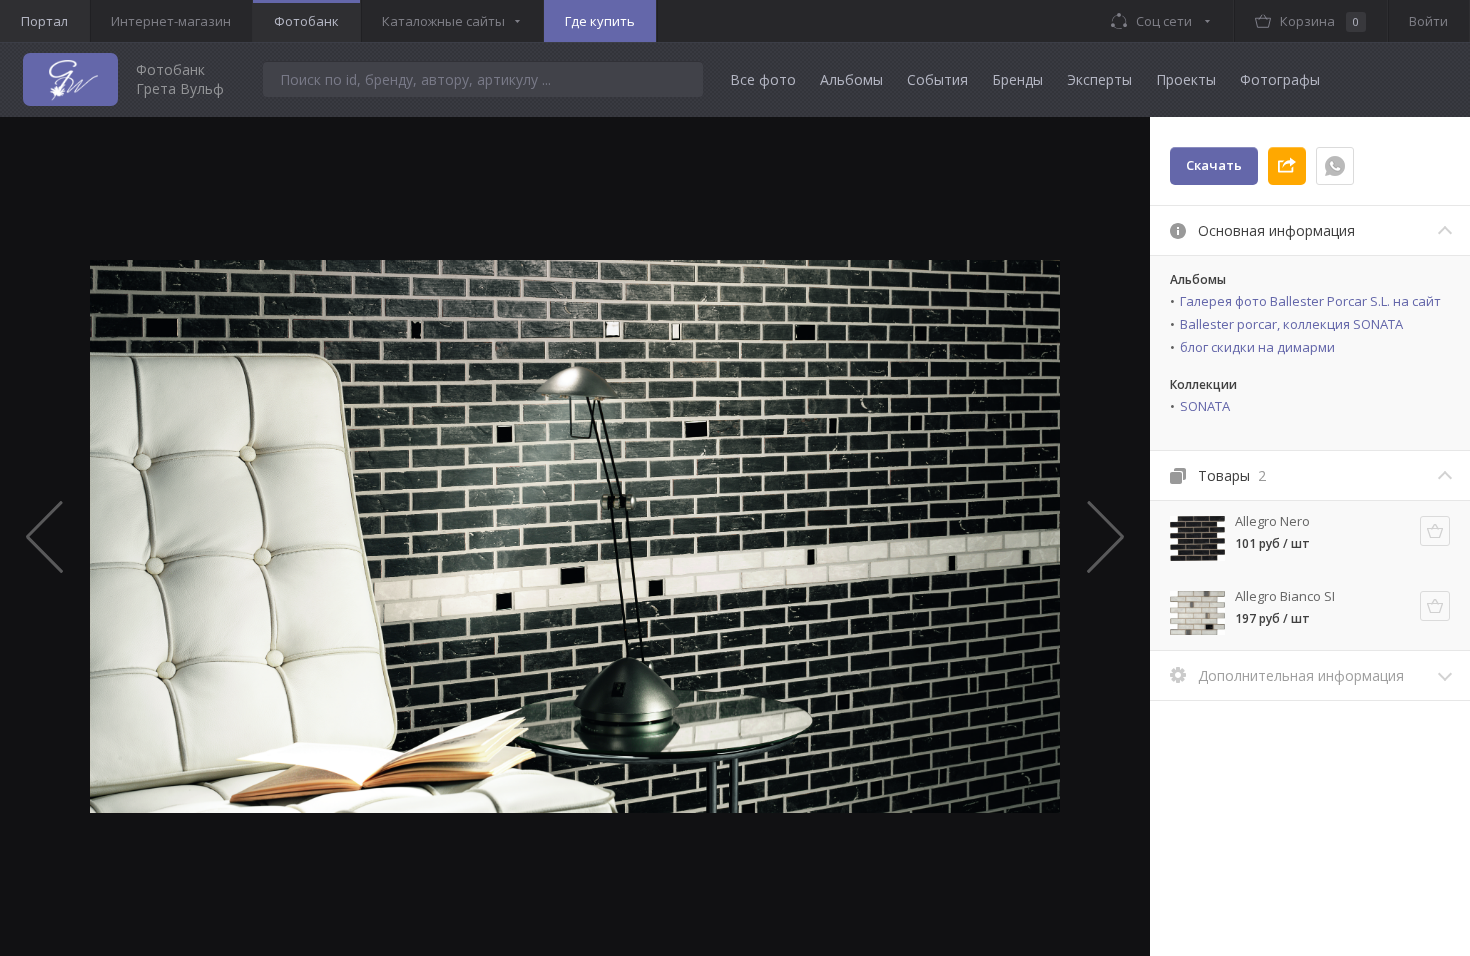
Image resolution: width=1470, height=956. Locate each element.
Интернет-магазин (171, 21)
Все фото (763, 79)
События (937, 79)
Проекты (1186, 79)
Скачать (1214, 165)
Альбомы (851, 79)
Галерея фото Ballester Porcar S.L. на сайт (1310, 301)
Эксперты (1099, 79)
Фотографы (1280, 79)
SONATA (1205, 406)
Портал (44, 21)
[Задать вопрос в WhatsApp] (1335, 166)
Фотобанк (306, 21)
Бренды (1017, 79)
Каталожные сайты (443, 21)
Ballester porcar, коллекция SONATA (1291, 324)
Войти (1428, 21)
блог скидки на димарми (1257, 347)
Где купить (600, 21)
